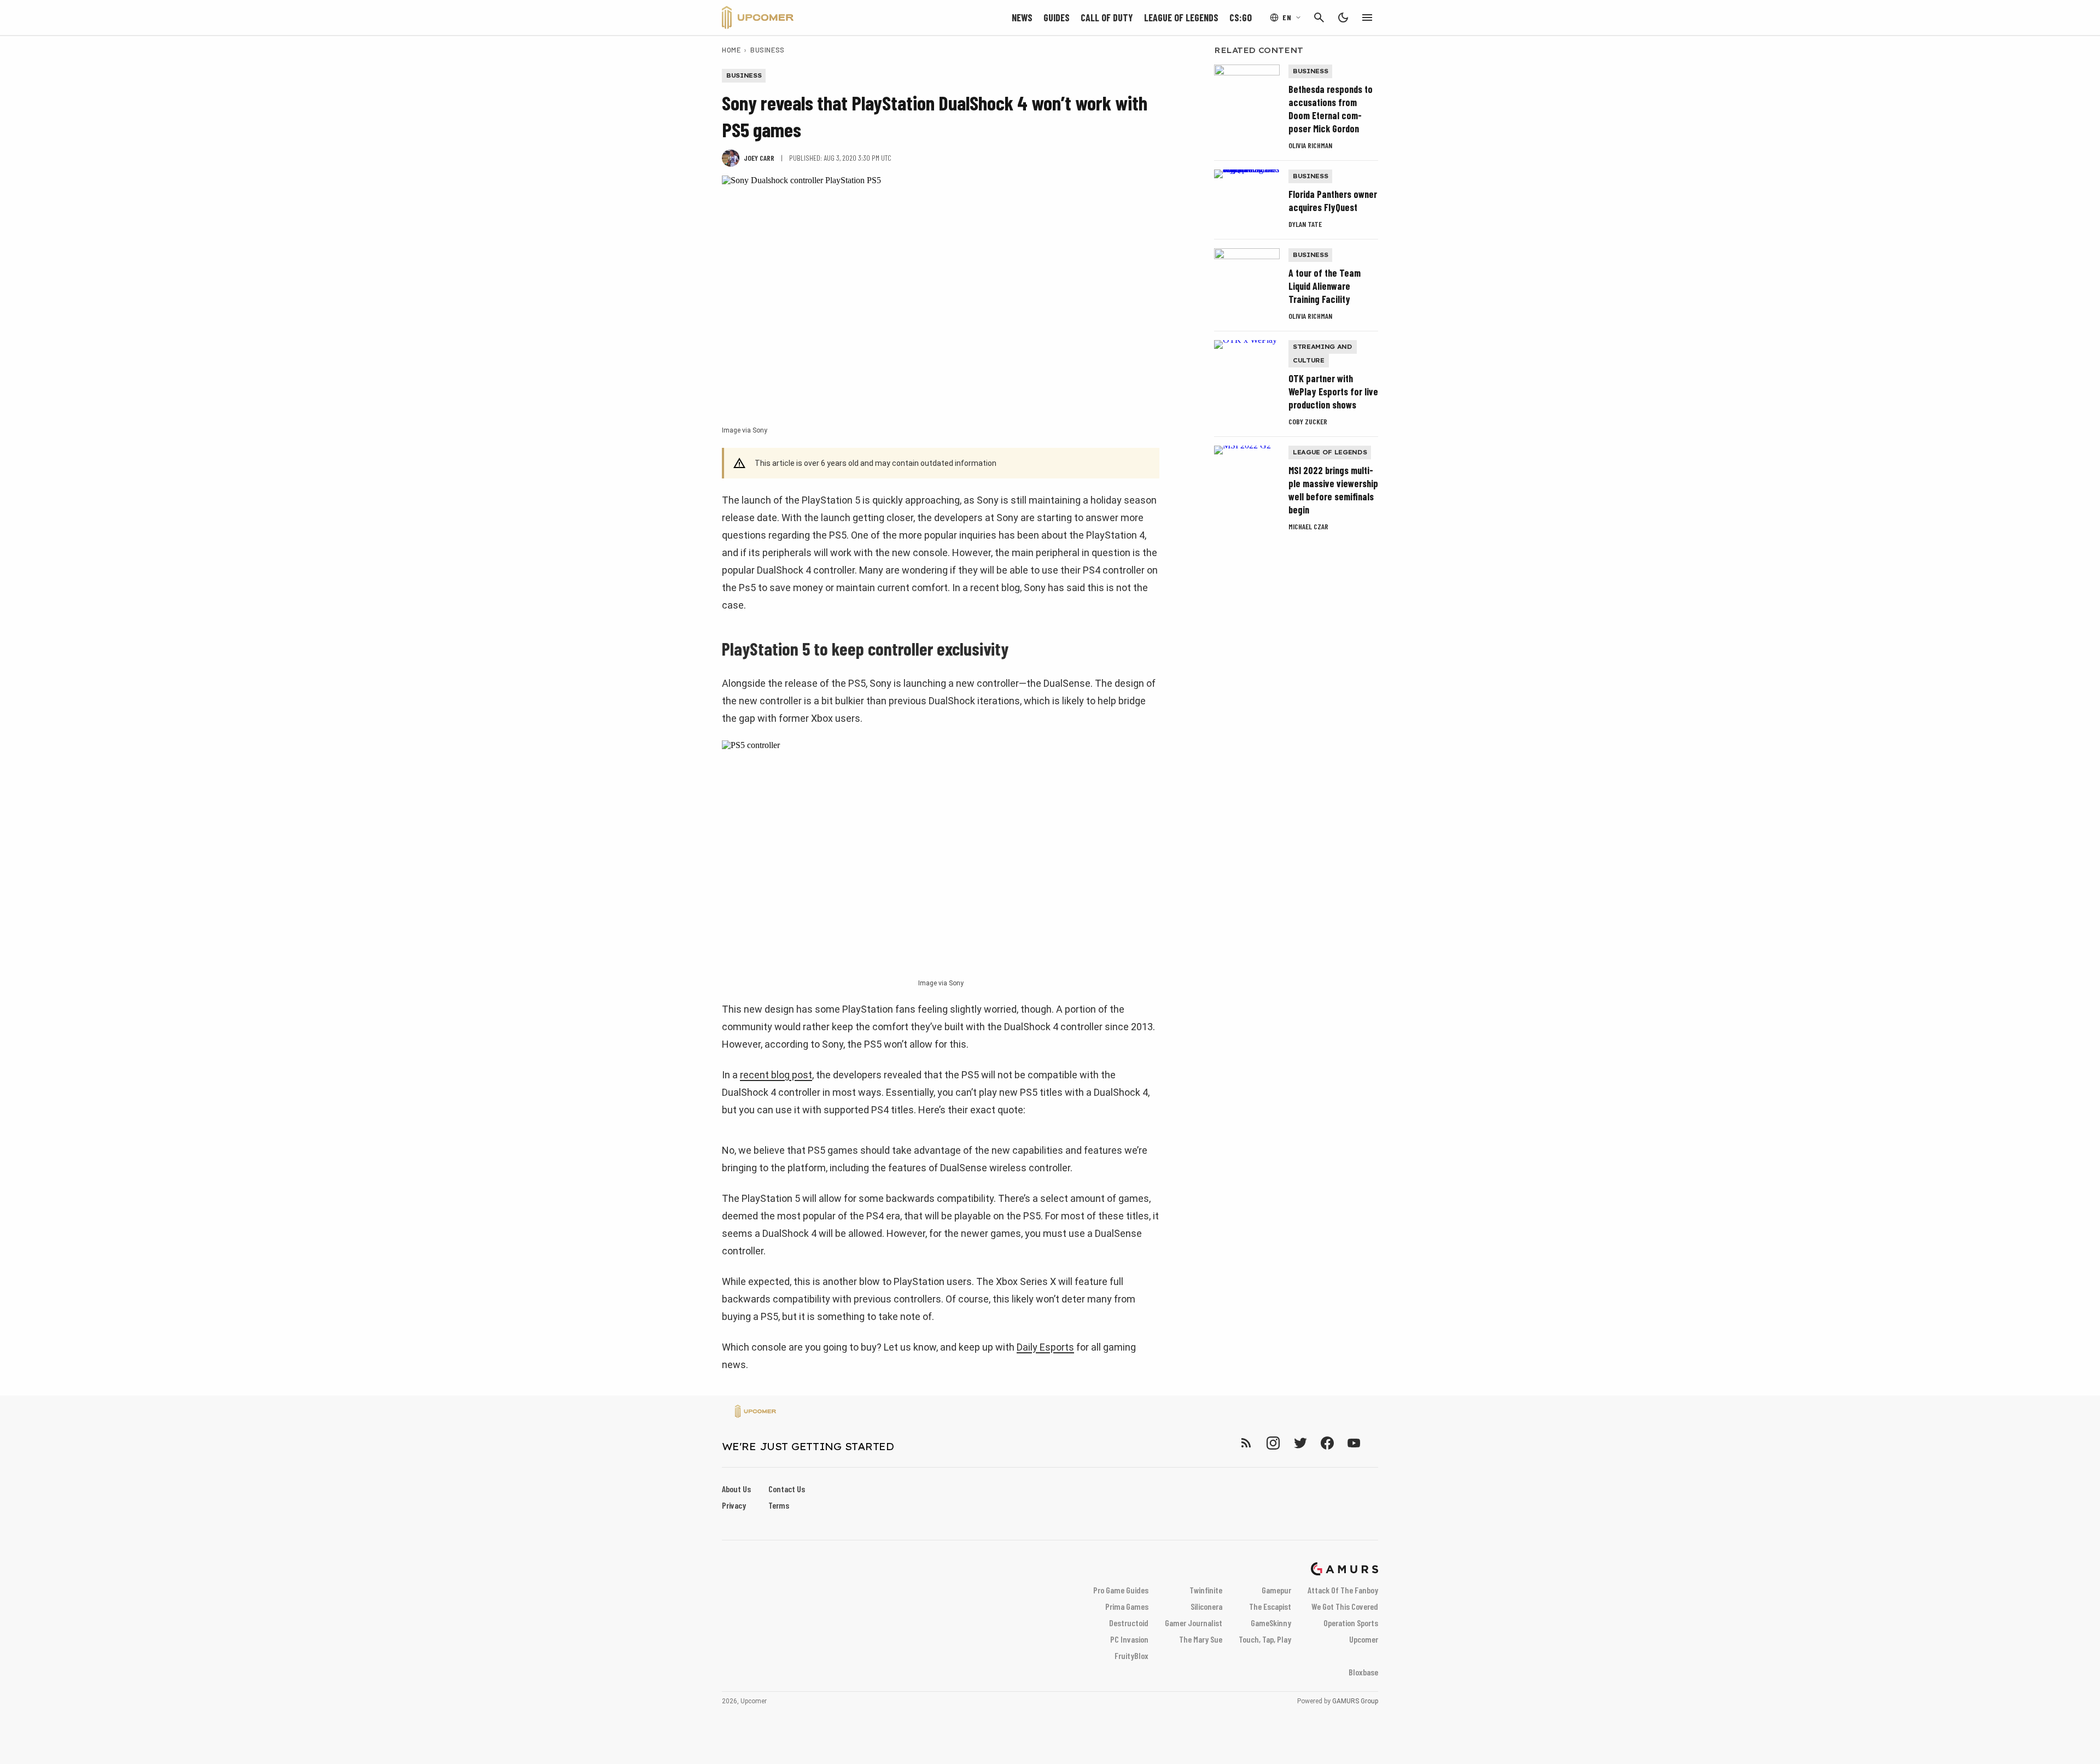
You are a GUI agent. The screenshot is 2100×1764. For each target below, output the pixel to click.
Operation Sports (1351, 1623)
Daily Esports (1045, 1347)
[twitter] (1300, 1443)
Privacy (734, 1505)
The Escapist (1270, 1606)
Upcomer (1364, 1639)
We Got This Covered (1345, 1606)
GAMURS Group (1355, 1701)
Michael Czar (1308, 526)
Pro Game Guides (1121, 1590)
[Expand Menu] (1367, 17)
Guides (1057, 17)
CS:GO (1241, 17)
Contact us (787, 1489)
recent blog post (776, 1075)
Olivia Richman (1310, 145)
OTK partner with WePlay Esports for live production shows (1333, 392)
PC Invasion (1129, 1639)
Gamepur (1276, 1590)
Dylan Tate (1305, 224)
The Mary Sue (1201, 1639)
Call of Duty (1107, 17)
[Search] (1319, 17)
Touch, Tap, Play (1265, 1639)
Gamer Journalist (1194, 1623)
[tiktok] (1374, 1443)
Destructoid (1129, 1623)
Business (767, 50)
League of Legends (1181, 17)
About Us (736, 1489)
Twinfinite (1206, 1590)
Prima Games (1127, 1606)
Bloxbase (1363, 1672)
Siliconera (1206, 1606)
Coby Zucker (1308, 421)
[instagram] (1273, 1443)
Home (731, 50)
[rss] (1246, 1443)
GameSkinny (1271, 1623)
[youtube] (1354, 1443)
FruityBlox (1131, 1655)
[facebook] (1327, 1443)
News (1022, 17)
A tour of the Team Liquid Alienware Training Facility (1325, 286)
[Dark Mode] (1343, 17)
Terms (779, 1505)
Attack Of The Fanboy (1343, 1590)
